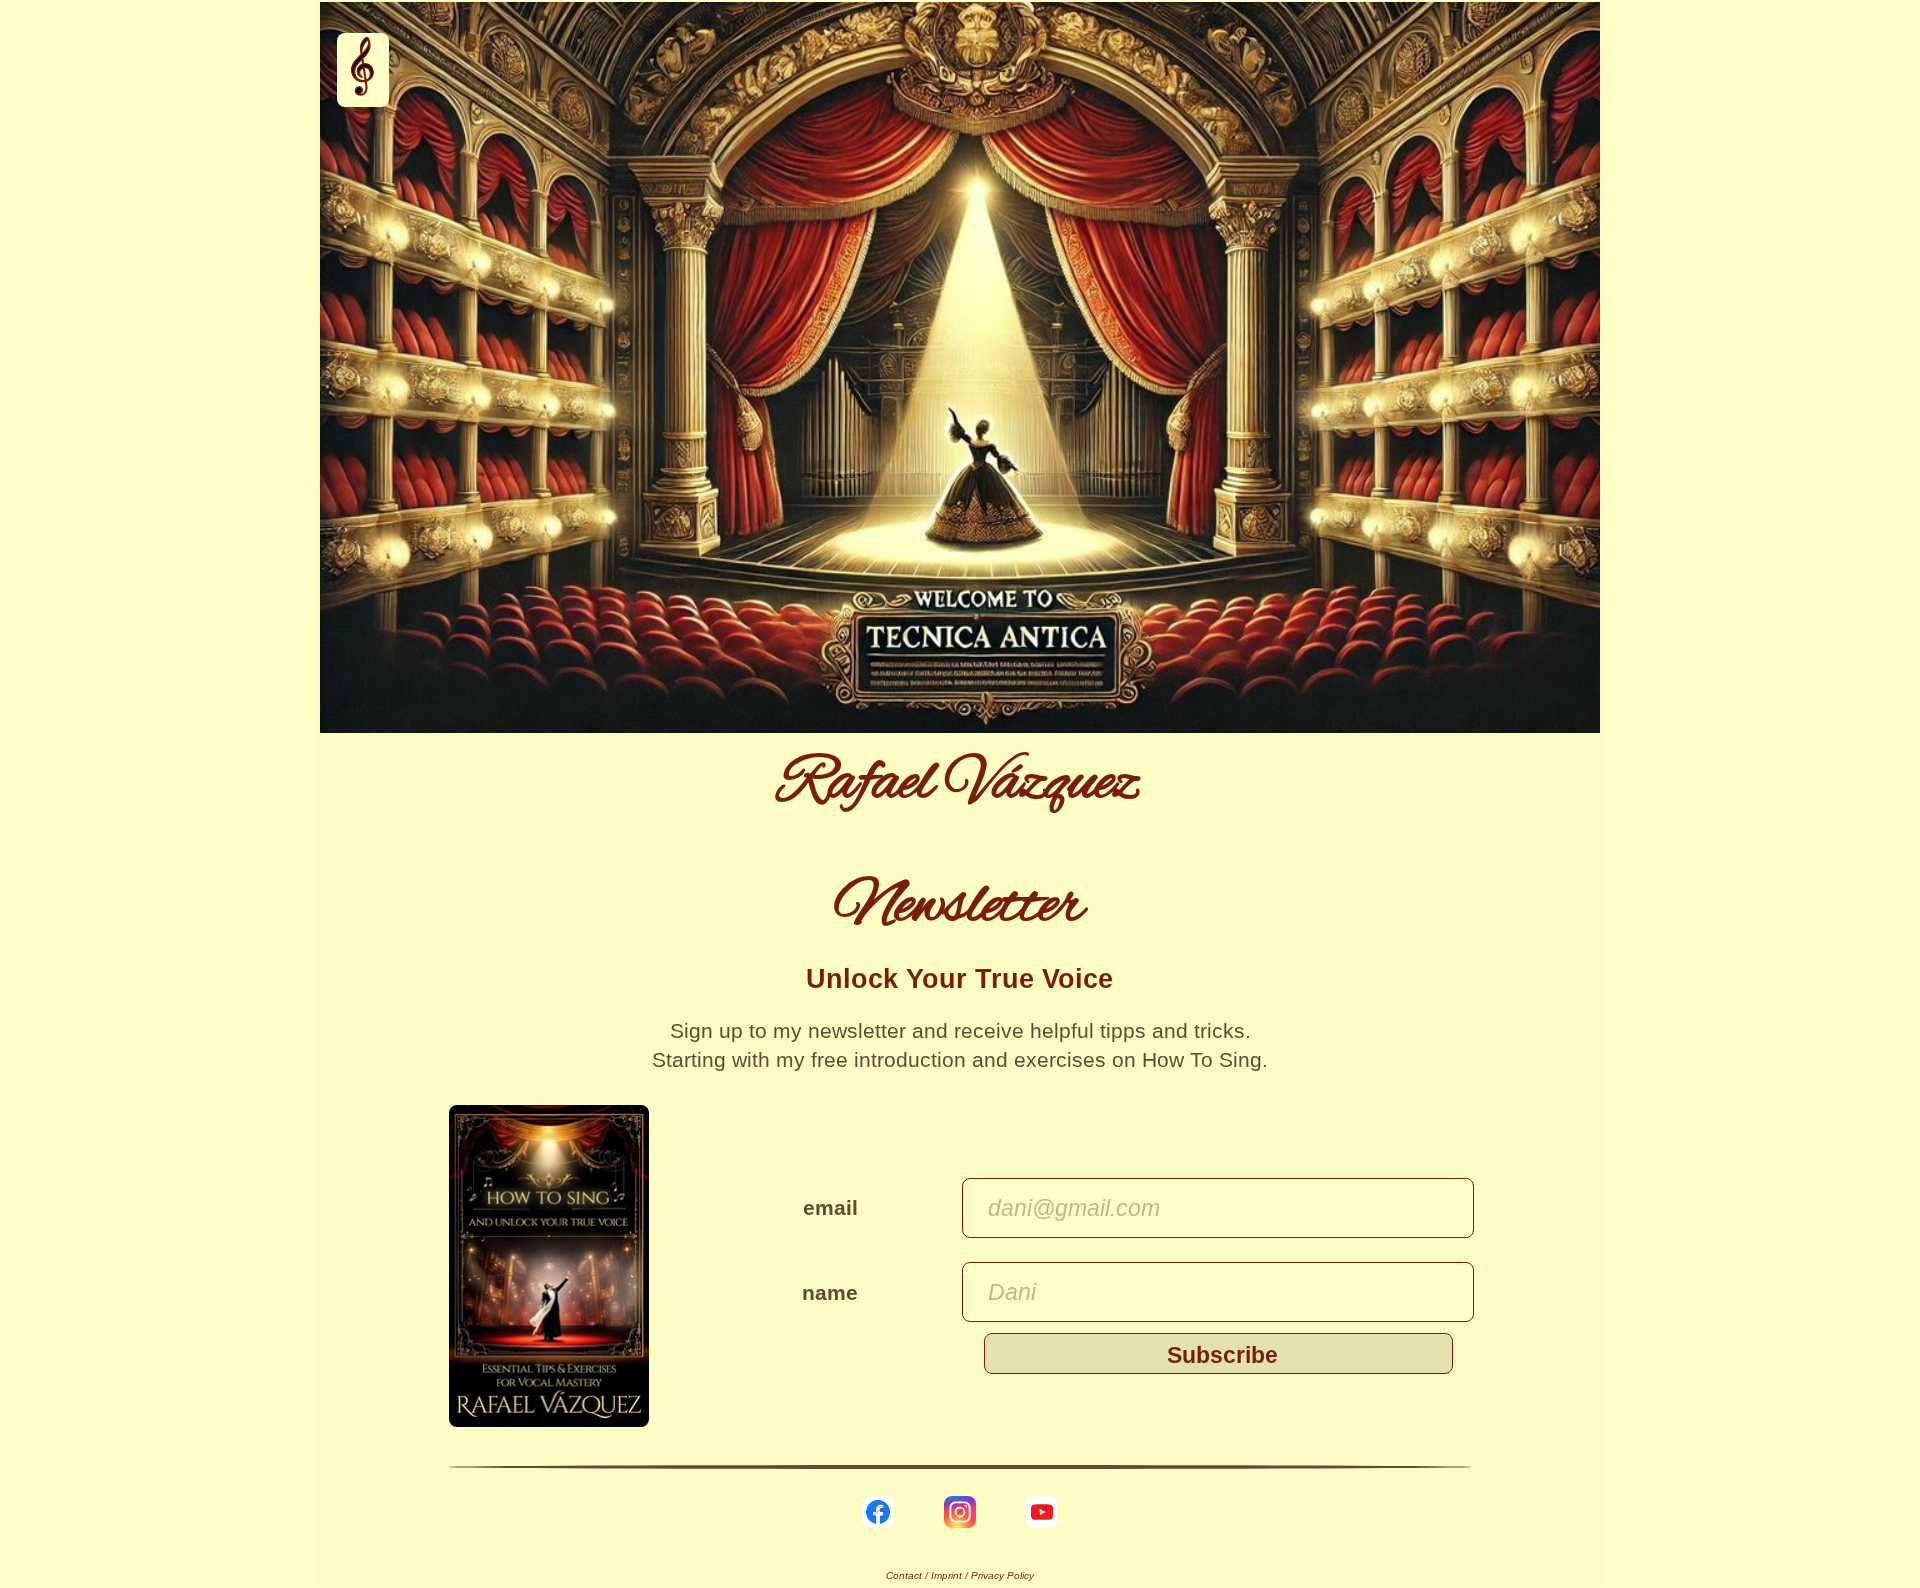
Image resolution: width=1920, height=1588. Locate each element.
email (830, 1207)
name (830, 1292)
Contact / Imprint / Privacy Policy (960, 1575)
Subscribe (1222, 1355)
